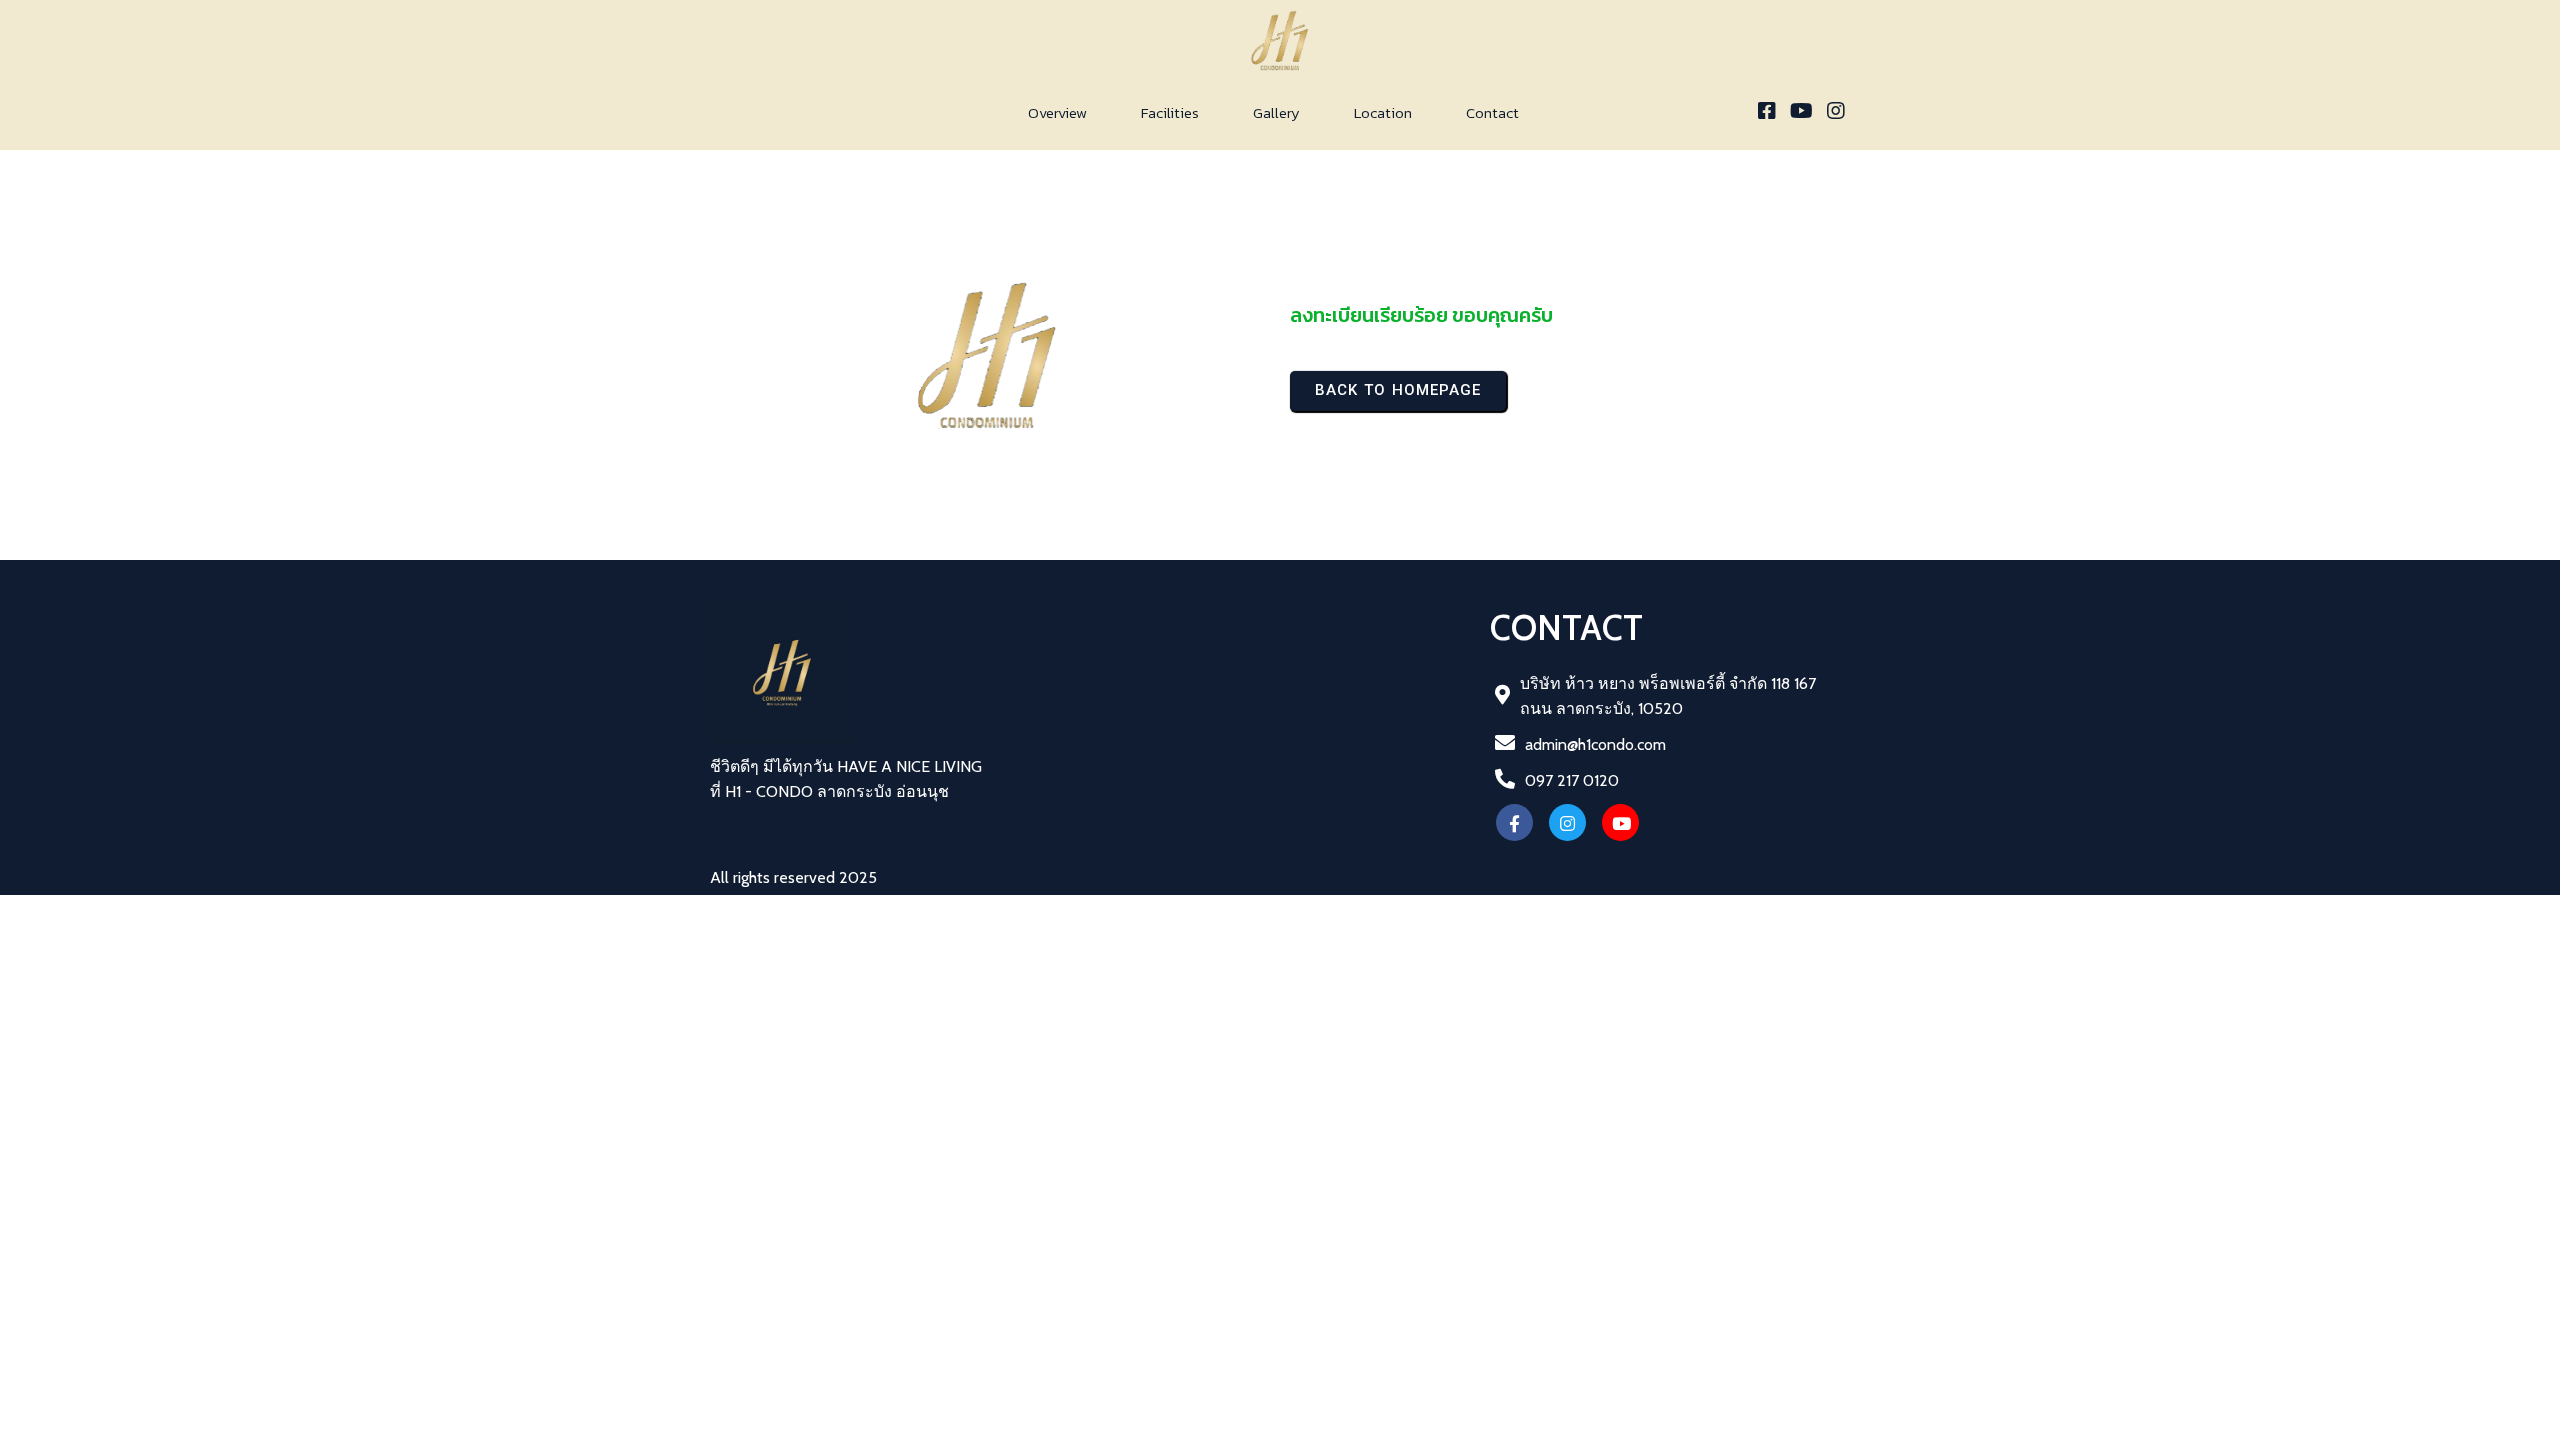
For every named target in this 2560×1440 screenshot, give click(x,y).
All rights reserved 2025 (793, 877)
